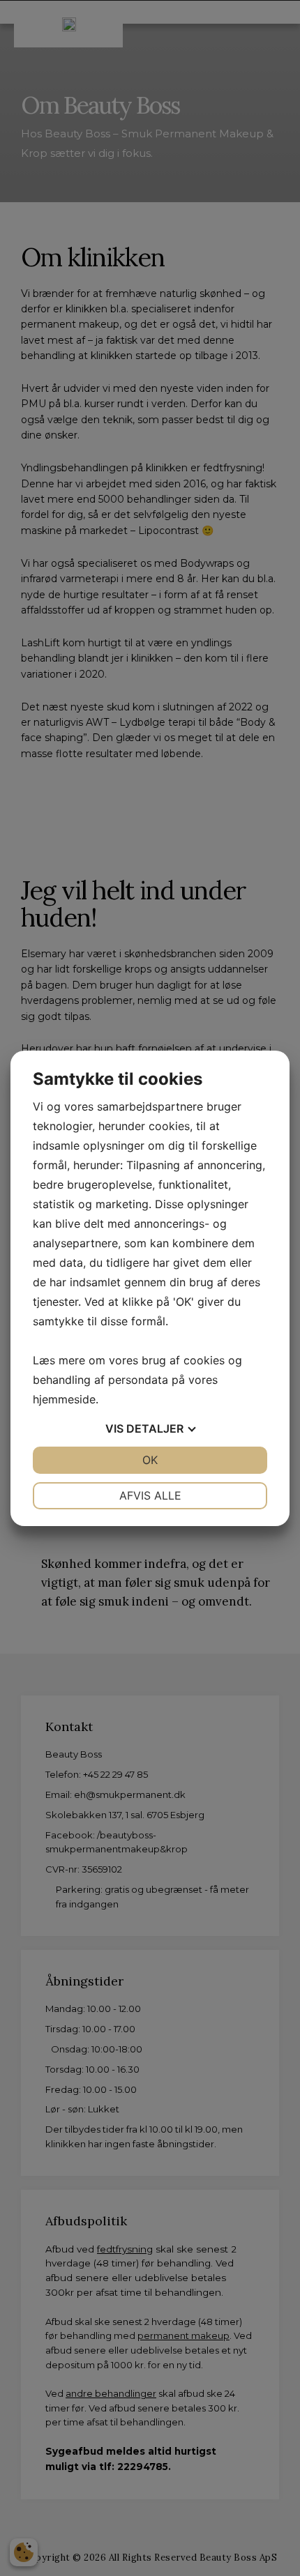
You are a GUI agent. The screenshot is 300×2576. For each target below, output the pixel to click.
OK (150, 1460)
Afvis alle (150, 1495)
